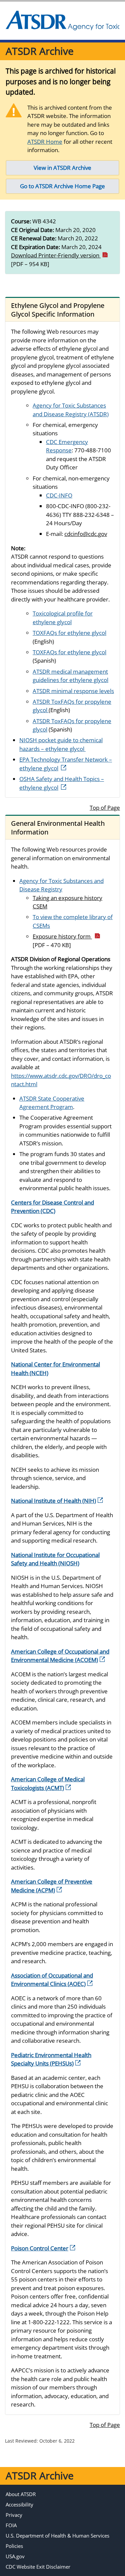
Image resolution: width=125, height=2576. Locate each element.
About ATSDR (21, 2494)
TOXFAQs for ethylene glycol (69, 633)
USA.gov (15, 2556)
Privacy (14, 2515)
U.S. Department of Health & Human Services (57, 2536)
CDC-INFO (59, 495)
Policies (14, 2546)
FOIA (11, 2525)
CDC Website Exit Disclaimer (38, 2567)
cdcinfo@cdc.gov (86, 534)
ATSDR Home (45, 142)
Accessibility (19, 2504)
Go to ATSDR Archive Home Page (62, 186)
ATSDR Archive (40, 51)
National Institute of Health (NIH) (53, 1501)
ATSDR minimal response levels (73, 691)
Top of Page (105, 808)
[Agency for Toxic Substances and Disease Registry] (62, 21)
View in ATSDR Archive (62, 168)
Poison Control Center (40, 2248)
